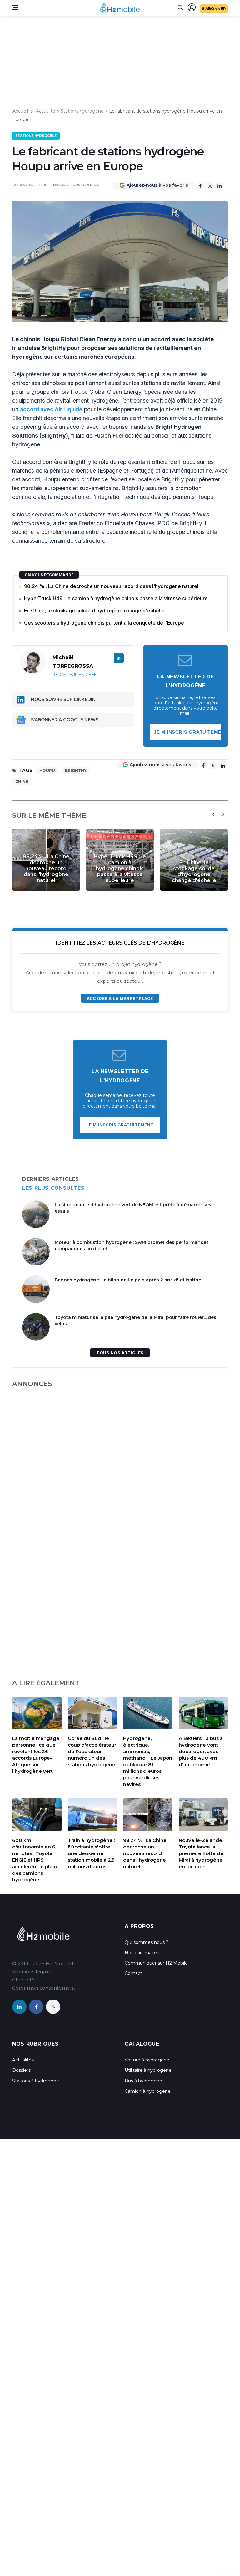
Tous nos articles (120, 1353)
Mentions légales (32, 1972)
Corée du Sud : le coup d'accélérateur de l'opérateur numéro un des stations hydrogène (92, 1751)
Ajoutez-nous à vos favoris (157, 185)
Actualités (23, 2060)
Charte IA (23, 1980)
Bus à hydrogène (143, 2081)
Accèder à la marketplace (120, 998)
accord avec (37, 409)
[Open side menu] (15, 8)
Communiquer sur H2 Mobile (156, 1963)
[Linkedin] (220, 185)
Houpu (47, 771)
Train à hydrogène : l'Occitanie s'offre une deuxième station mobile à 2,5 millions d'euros (91, 1853)
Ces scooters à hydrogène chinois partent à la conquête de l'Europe (104, 623)
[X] (210, 186)
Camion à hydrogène (148, 2091)
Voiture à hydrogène (147, 2060)
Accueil (20, 111)
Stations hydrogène (82, 111)
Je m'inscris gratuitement (188, 732)
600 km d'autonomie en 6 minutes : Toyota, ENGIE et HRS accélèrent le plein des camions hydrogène (35, 1860)
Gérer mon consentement (44, 1988)
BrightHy (76, 771)
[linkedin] (19, 2007)
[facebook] (36, 2007)
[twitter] (53, 2007)
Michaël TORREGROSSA (76, 185)
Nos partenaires (142, 1953)
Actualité (46, 111)
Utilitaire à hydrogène (148, 2070)
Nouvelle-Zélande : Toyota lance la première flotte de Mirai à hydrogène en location (202, 1853)
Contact (133, 1973)
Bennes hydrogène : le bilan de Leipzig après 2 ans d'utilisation (128, 1280)
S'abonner (214, 9)
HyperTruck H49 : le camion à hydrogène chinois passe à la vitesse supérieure (116, 598)
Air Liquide (69, 409)
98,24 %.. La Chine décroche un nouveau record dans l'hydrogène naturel (111, 586)
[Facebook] (200, 185)
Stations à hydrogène (36, 2081)
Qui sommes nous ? (147, 1942)
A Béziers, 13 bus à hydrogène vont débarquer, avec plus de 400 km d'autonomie (201, 1751)
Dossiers (21, 2070)
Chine (22, 781)
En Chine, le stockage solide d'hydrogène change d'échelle (94, 611)
